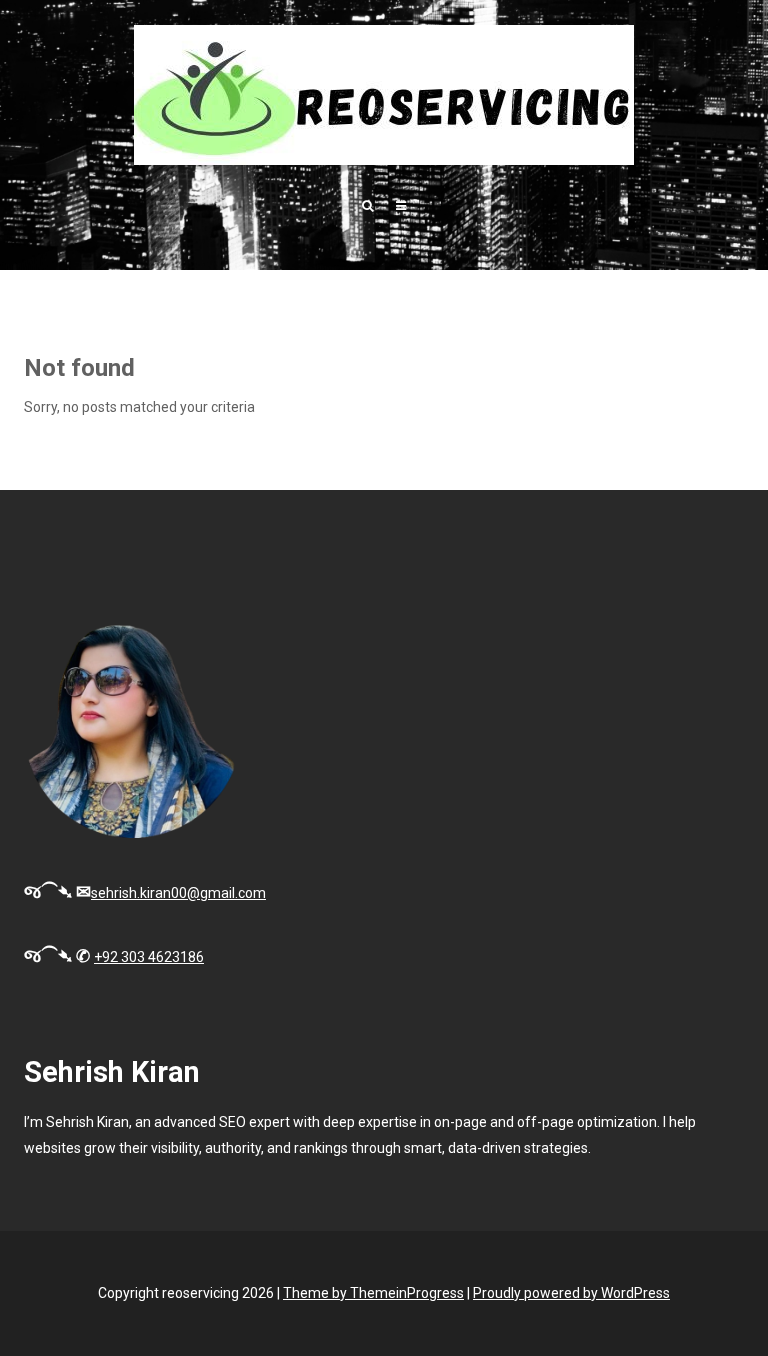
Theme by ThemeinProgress (373, 1293)
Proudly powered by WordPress (571, 1293)
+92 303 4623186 (149, 957)
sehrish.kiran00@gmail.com (178, 893)
